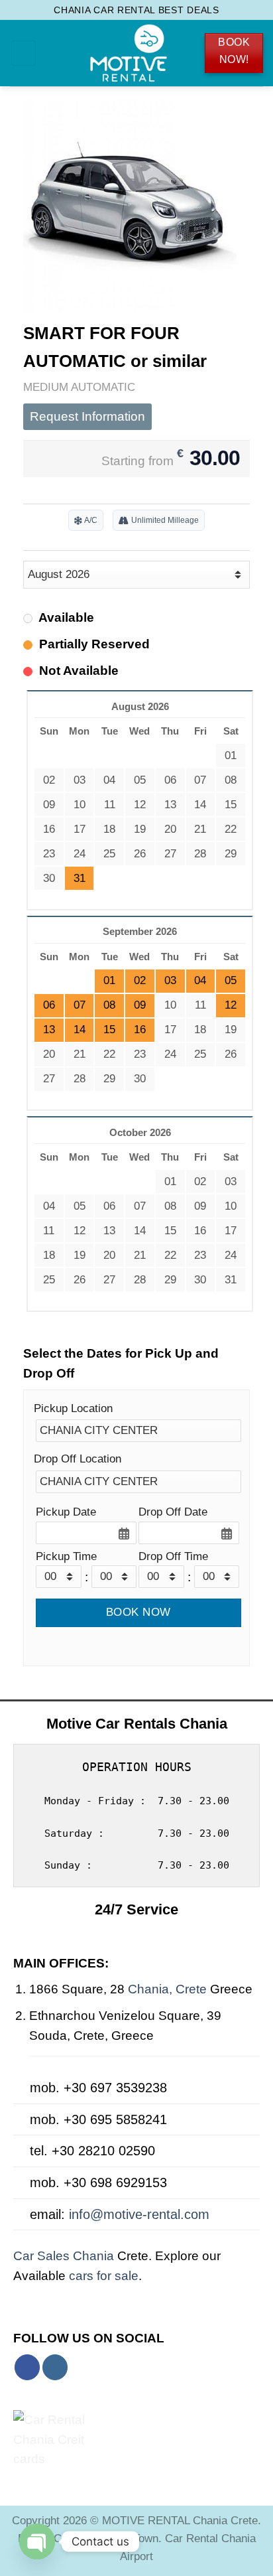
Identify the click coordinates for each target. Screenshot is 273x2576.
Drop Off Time (173, 1556)
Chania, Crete (169, 1989)
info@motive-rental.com (139, 2214)
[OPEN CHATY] (37, 2541)
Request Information (87, 416)
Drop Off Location (78, 1459)
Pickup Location (73, 1408)
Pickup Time (66, 1556)
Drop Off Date (173, 1512)
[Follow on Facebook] (27, 2367)
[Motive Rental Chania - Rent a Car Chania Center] (129, 53)
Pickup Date (66, 1512)
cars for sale (104, 2276)
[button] (24, 53)
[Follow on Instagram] (55, 2367)
